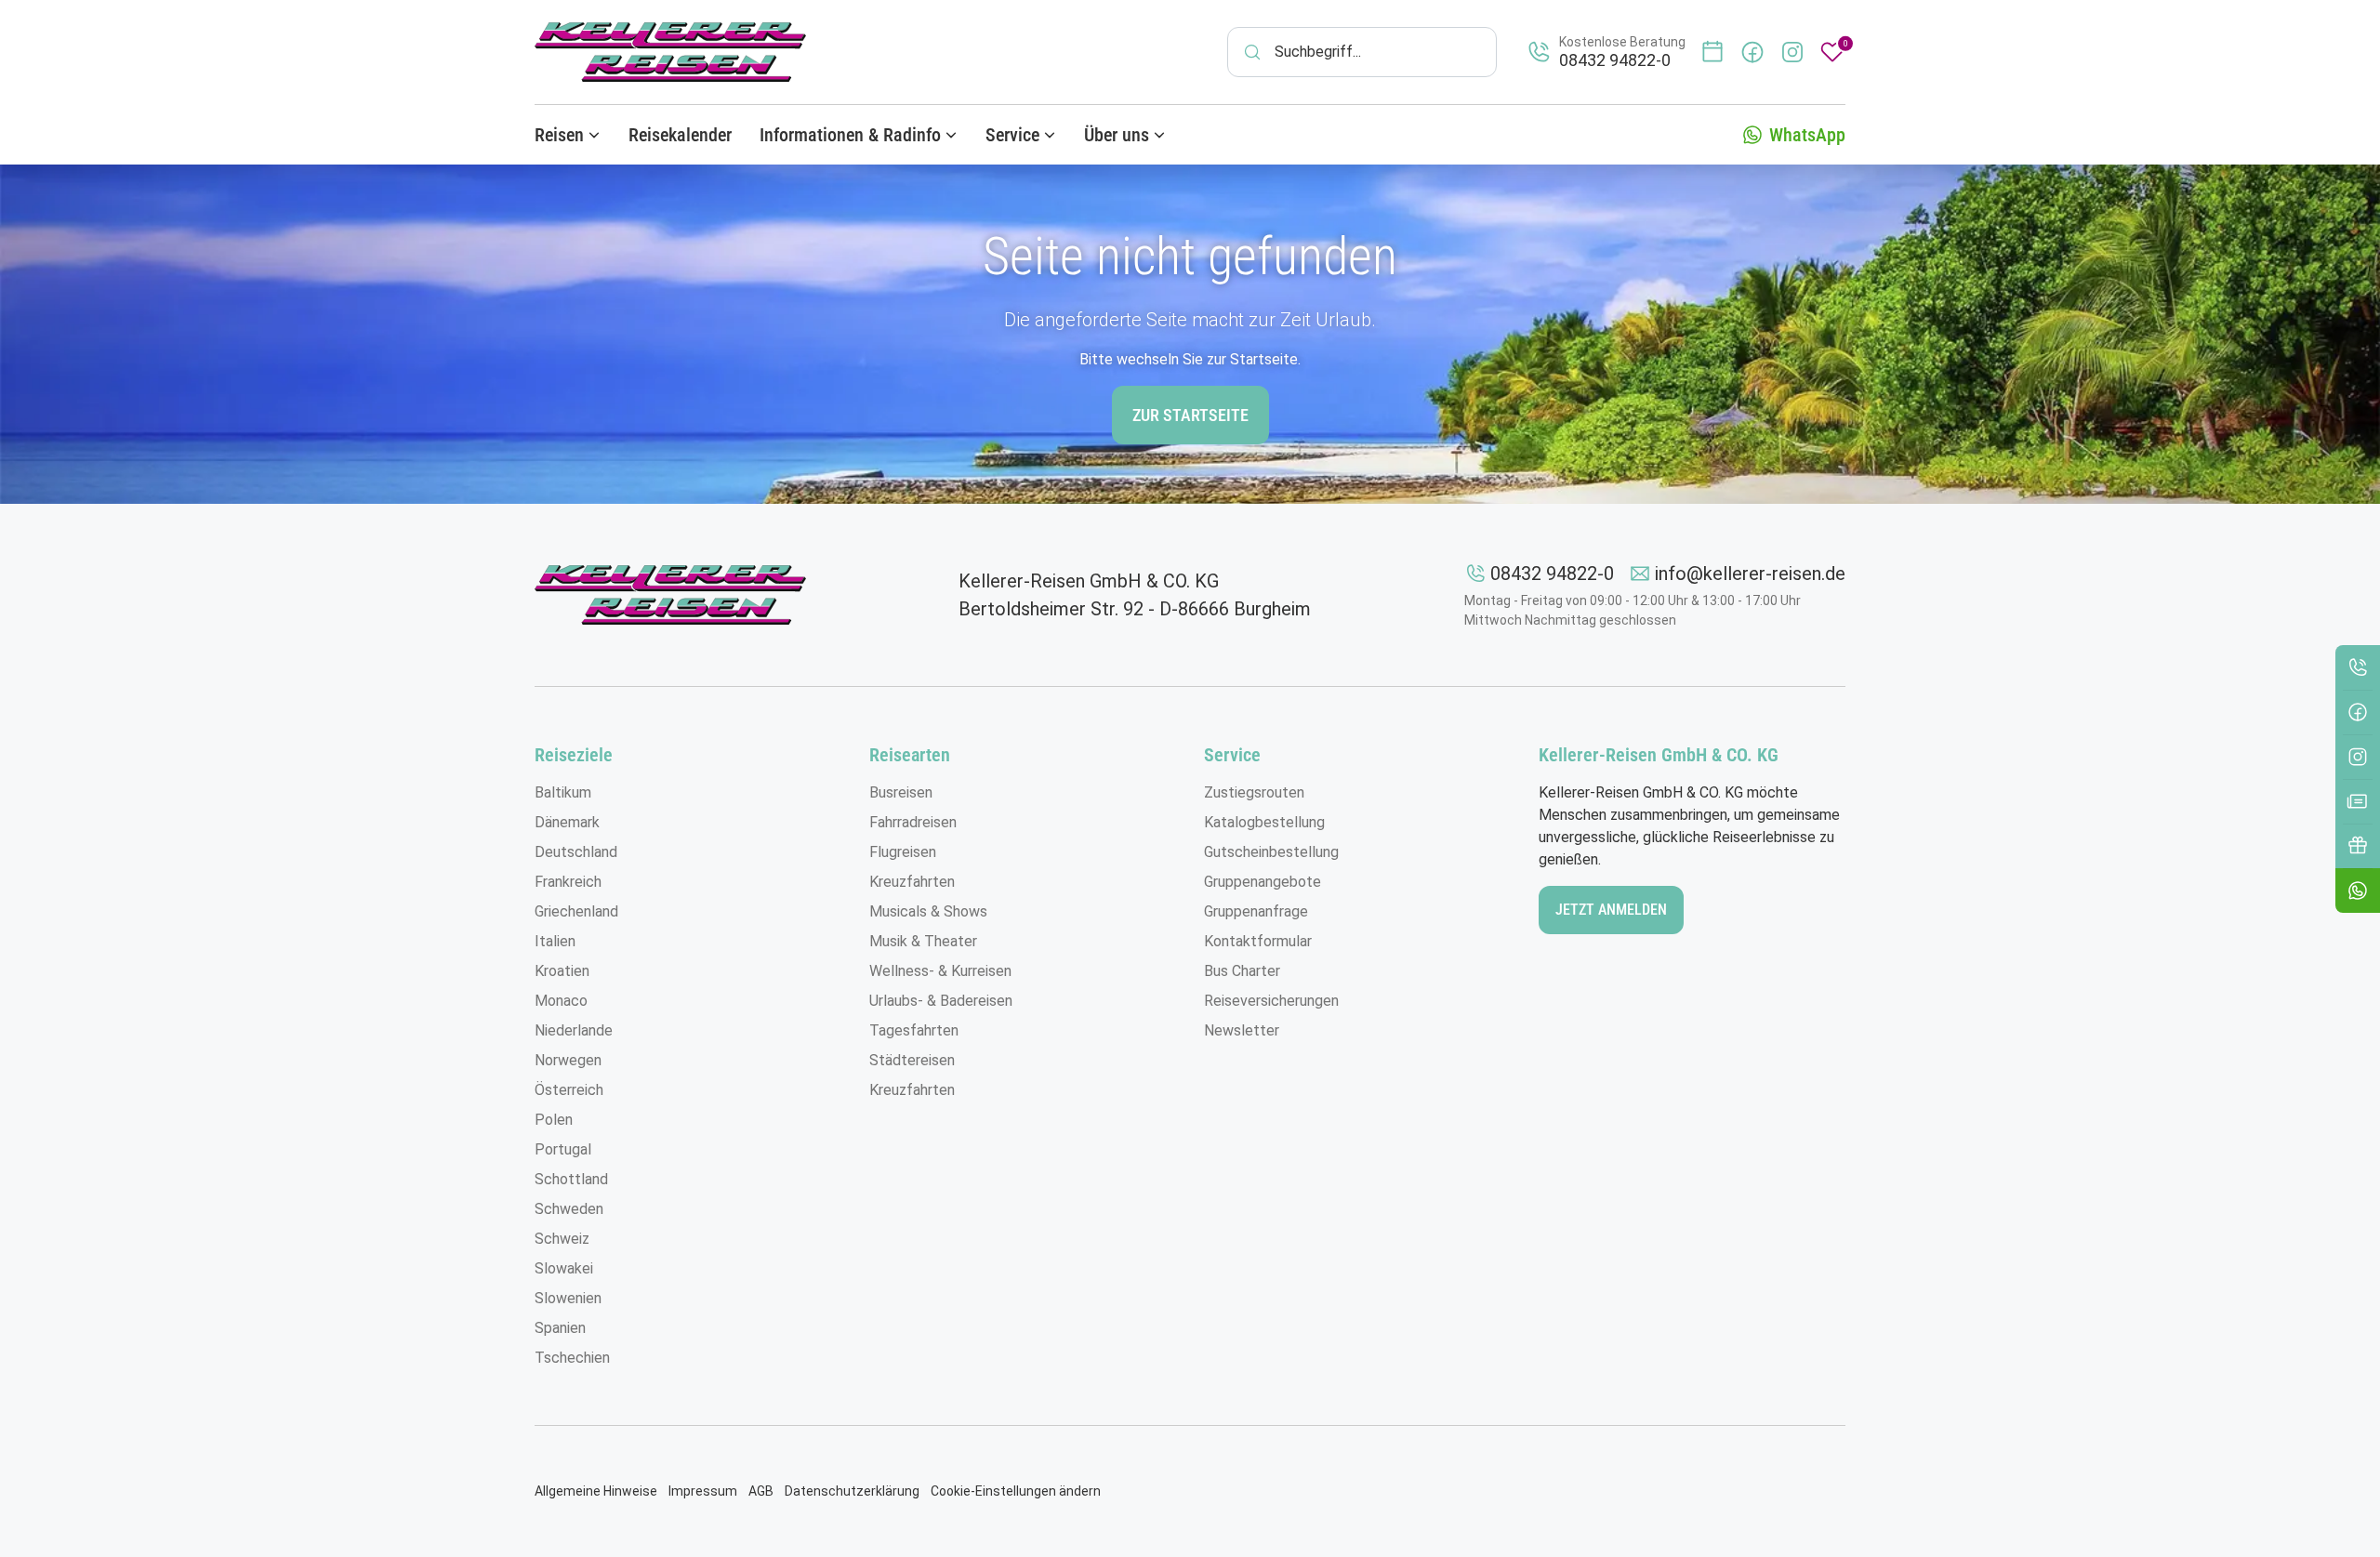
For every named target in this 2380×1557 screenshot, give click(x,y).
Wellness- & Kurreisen (940, 971)
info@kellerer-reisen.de (1750, 574)
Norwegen (568, 1060)
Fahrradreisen (913, 822)
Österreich (569, 1090)
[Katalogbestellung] (2358, 801)
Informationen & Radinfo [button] (850, 135)
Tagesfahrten (914, 1030)
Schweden (569, 1209)
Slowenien (568, 1298)
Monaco (561, 1001)
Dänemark (567, 822)
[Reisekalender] (1712, 52)
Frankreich (568, 882)
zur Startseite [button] (1190, 415)
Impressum (703, 1491)
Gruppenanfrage (1256, 911)
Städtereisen (912, 1060)
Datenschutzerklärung (852, 1491)
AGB (761, 1491)
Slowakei (564, 1268)
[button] (2358, 891)
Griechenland (576, 911)
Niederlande (574, 1030)
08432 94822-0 (1552, 574)
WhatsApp (1807, 135)
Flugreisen (903, 852)
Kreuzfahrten (912, 882)
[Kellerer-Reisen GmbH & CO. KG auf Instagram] (1792, 52)
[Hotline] (2358, 667)
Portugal (563, 1149)
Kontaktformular (1258, 941)
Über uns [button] (1117, 135)
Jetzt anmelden (1611, 910)
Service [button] (1012, 135)
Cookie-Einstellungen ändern (1016, 1491)
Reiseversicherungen (1271, 1001)
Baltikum (563, 792)
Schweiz (562, 1239)
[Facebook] (2358, 712)
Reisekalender (680, 135)
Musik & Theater (923, 941)
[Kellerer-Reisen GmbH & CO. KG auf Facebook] (1752, 52)
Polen (554, 1120)
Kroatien (562, 971)
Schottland (571, 1179)
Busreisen (901, 792)
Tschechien (572, 1358)
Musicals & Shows (928, 911)
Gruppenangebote (1263, 882)
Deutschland (576, 852)
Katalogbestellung (1264, 822)
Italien (555, 941)
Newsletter (1242, 1030)
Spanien (560, 1328)
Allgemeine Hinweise (596, 1491)
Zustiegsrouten (1254, 792)
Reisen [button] (559, 135)
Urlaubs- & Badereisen (941, 1001)
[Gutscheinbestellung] (2358, 846)
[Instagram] (2358, 757)
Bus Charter (1242, 971)
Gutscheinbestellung (1271, 852)
